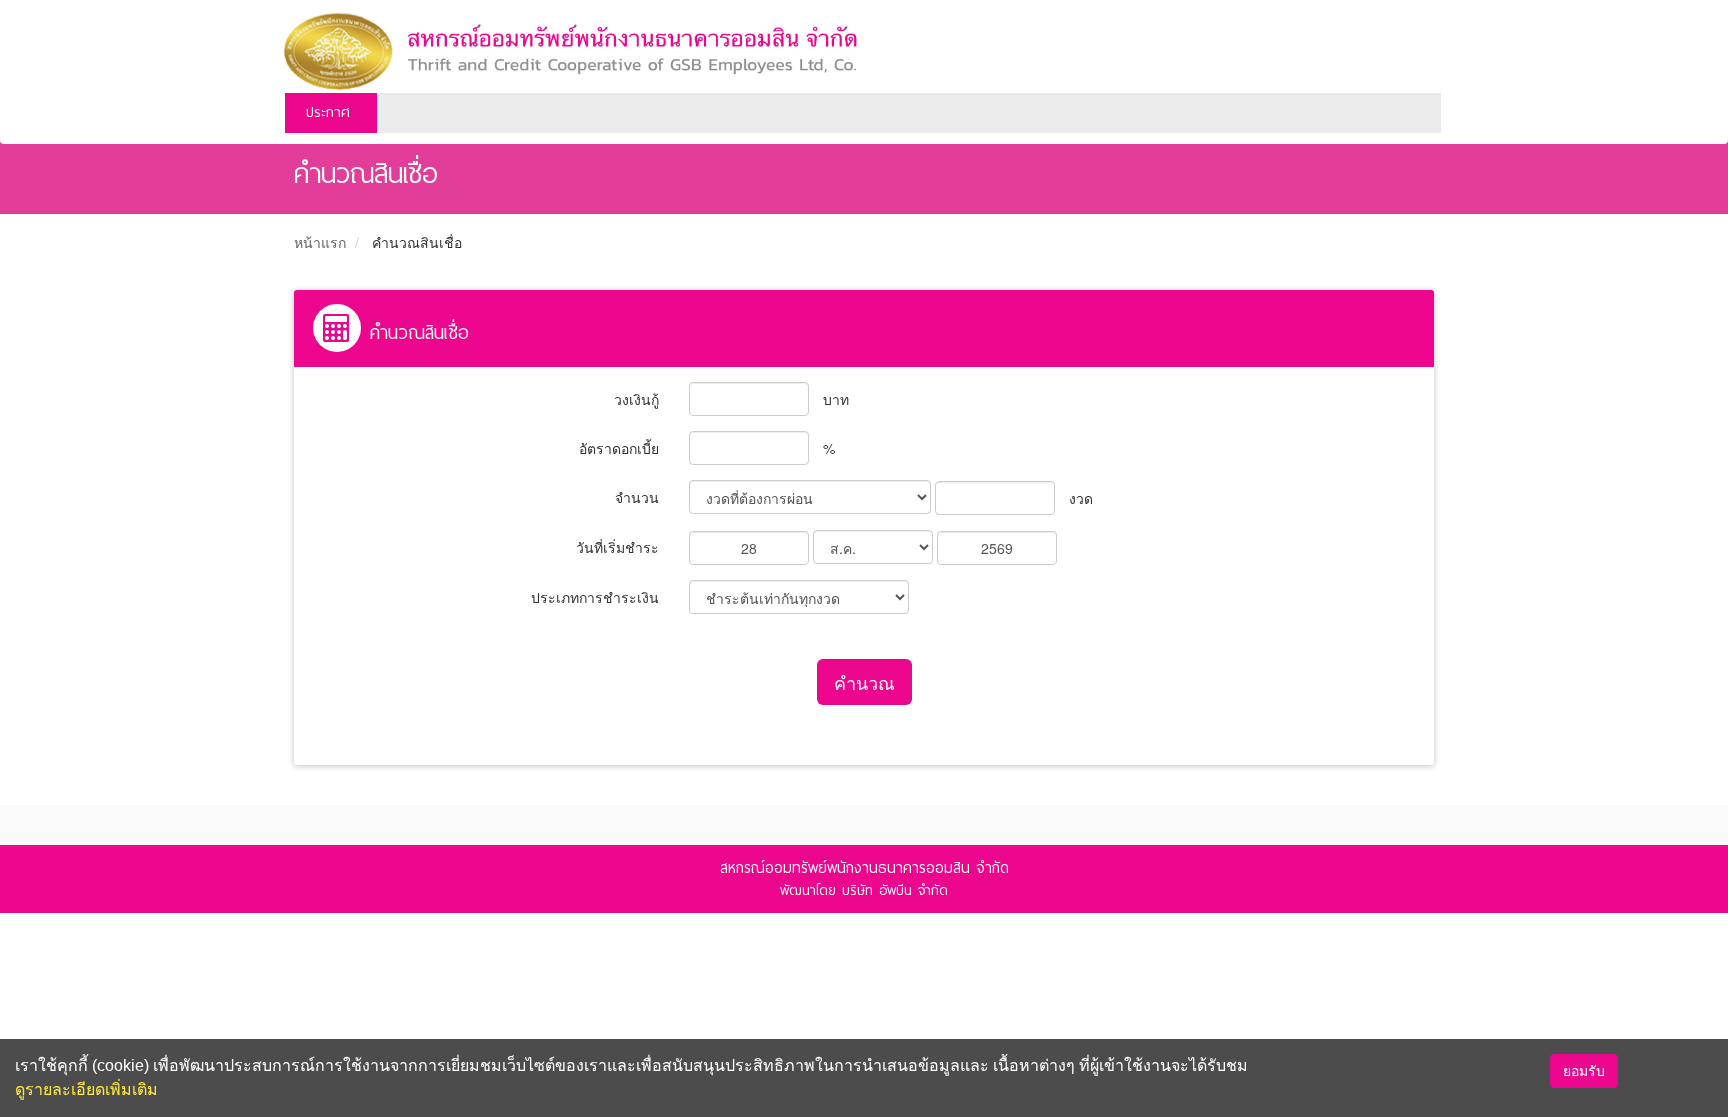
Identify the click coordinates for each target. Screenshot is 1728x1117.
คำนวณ (864, 682)
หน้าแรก (320, 242)
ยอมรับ (1584, 1071)
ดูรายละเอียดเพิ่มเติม (86, 1089)
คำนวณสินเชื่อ (417, 242)
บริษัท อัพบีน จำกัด (895, 890)
